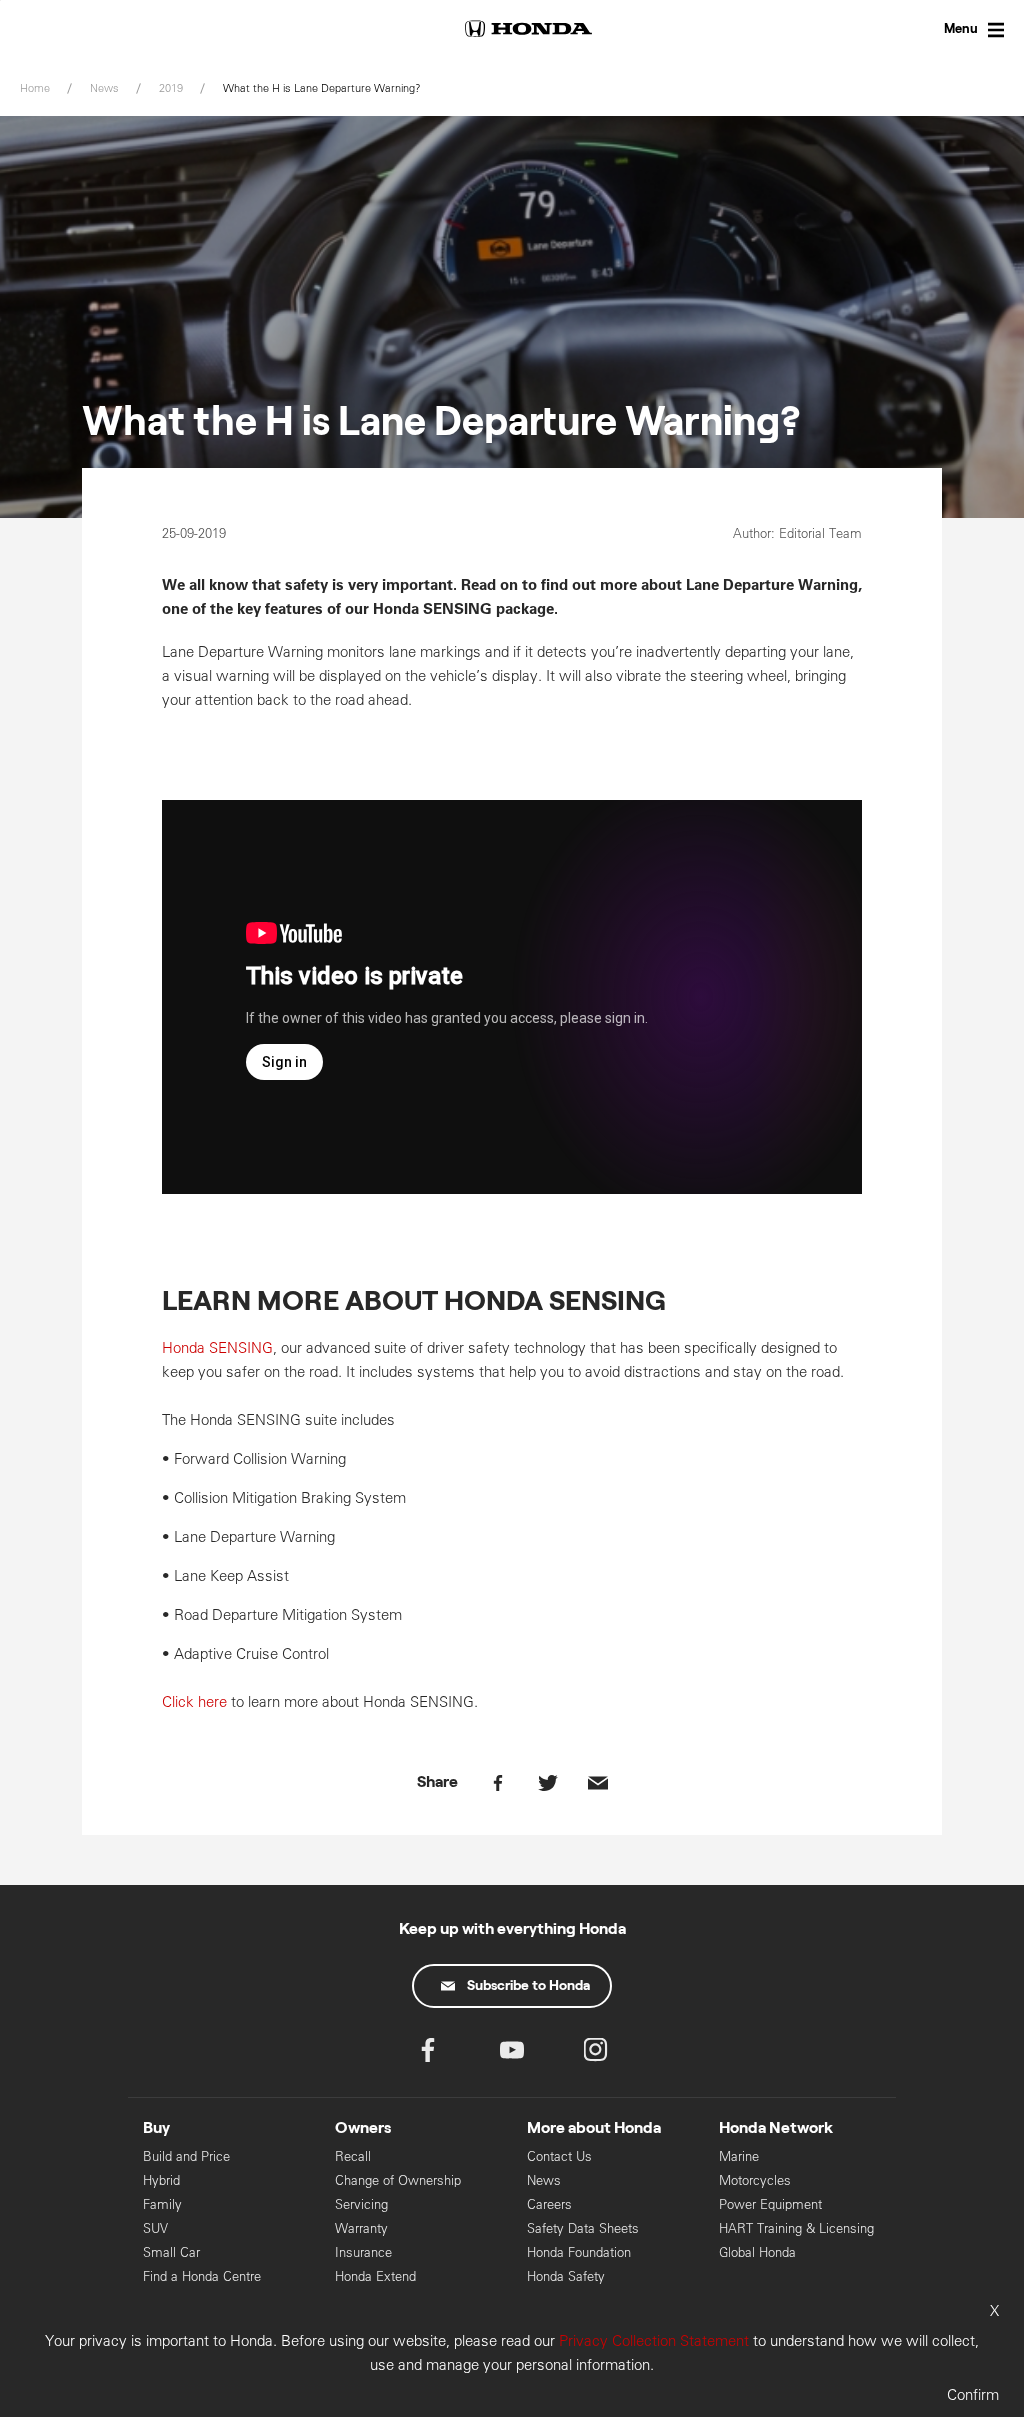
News (544, 2180)
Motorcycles (755, 2180)
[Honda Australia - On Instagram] (596, 2054)
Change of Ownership (398, 2180)
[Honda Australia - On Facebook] (428, 2054)
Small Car (171, 2252)
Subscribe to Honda (528, 1986)
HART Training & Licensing (796, 2228)
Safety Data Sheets (583, 2228)
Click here (194, 1701)
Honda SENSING (217, 1347)
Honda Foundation (579, 2252)
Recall (353, 2156)
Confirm (973, 2394)
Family (162, 2204)
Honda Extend (375, 2276)
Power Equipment (770, 2204)
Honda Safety (566, 2276)
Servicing (361, 2204)
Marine (739, 2156)
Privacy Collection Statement (654, 2340)
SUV (155, 2228)
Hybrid (161, 2180)
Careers (549, 2204)
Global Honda (757, 2252)
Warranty (361, 2228)
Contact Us (559, 2156)
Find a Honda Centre (202, 2276)
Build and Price (186, 2156)
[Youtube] (512, 2054)
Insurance (363, 2252)
